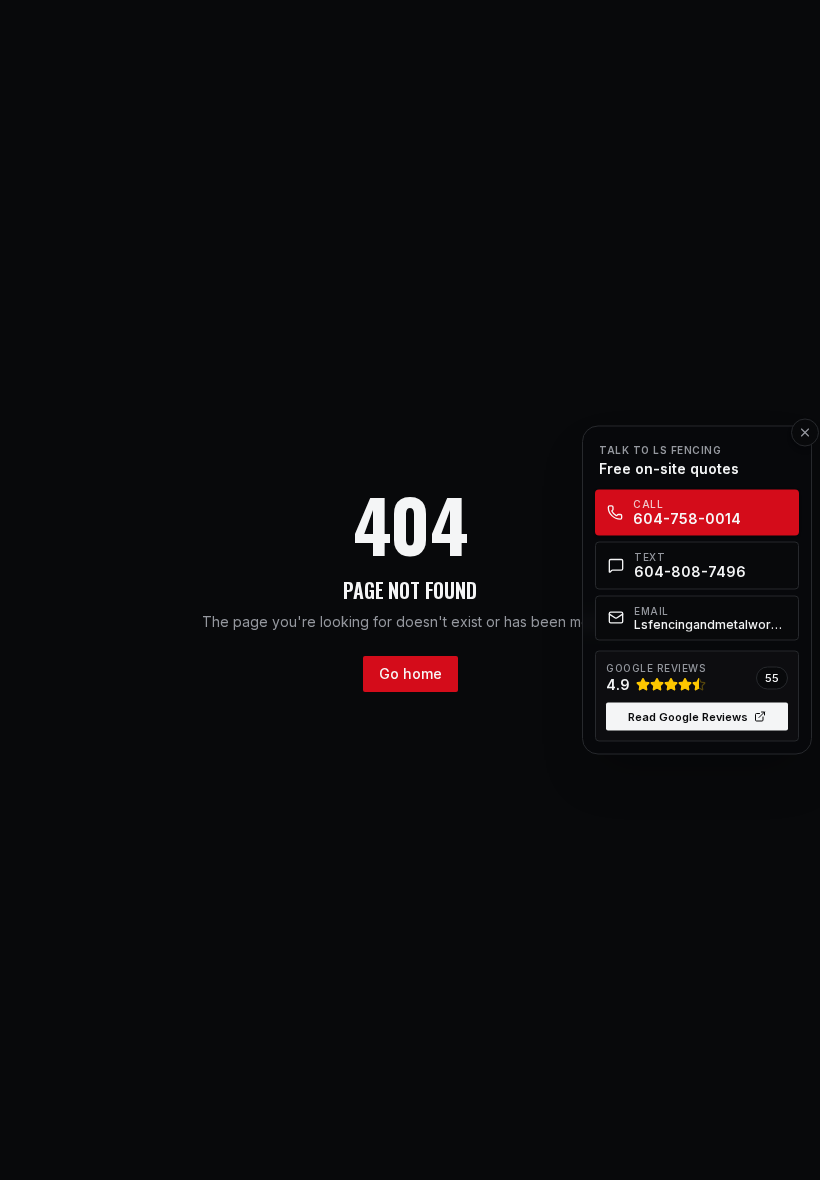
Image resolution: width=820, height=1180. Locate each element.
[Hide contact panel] (805, 433)
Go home (410, 673)
